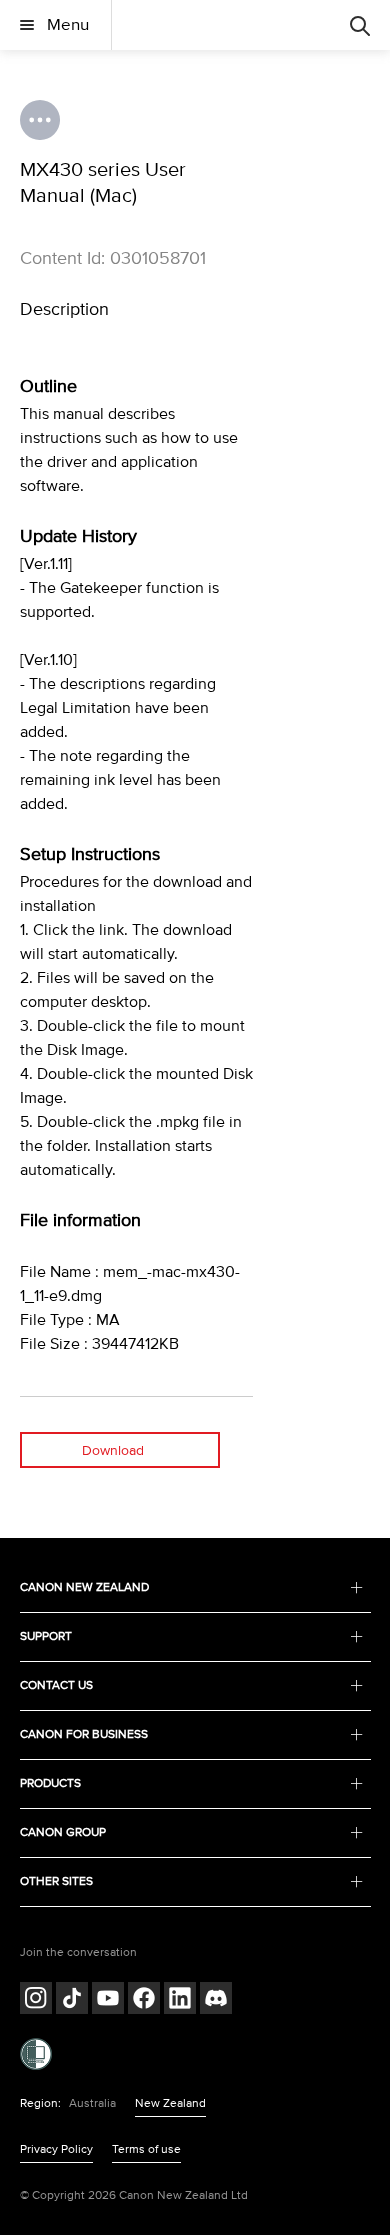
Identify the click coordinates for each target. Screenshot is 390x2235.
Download (113, 1450)
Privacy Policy (56, 2149)
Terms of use (146, 2149)
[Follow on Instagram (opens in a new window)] (36, 2000)
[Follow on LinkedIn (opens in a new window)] (180, 2000)
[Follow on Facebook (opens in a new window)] (144, 2000)
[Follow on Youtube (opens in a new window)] (108, 2000)
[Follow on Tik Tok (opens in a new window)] (72, 2000)
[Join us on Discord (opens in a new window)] (216, 2000)
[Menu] (360, 25)
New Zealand (170, 2103)
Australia (92, 2103)
